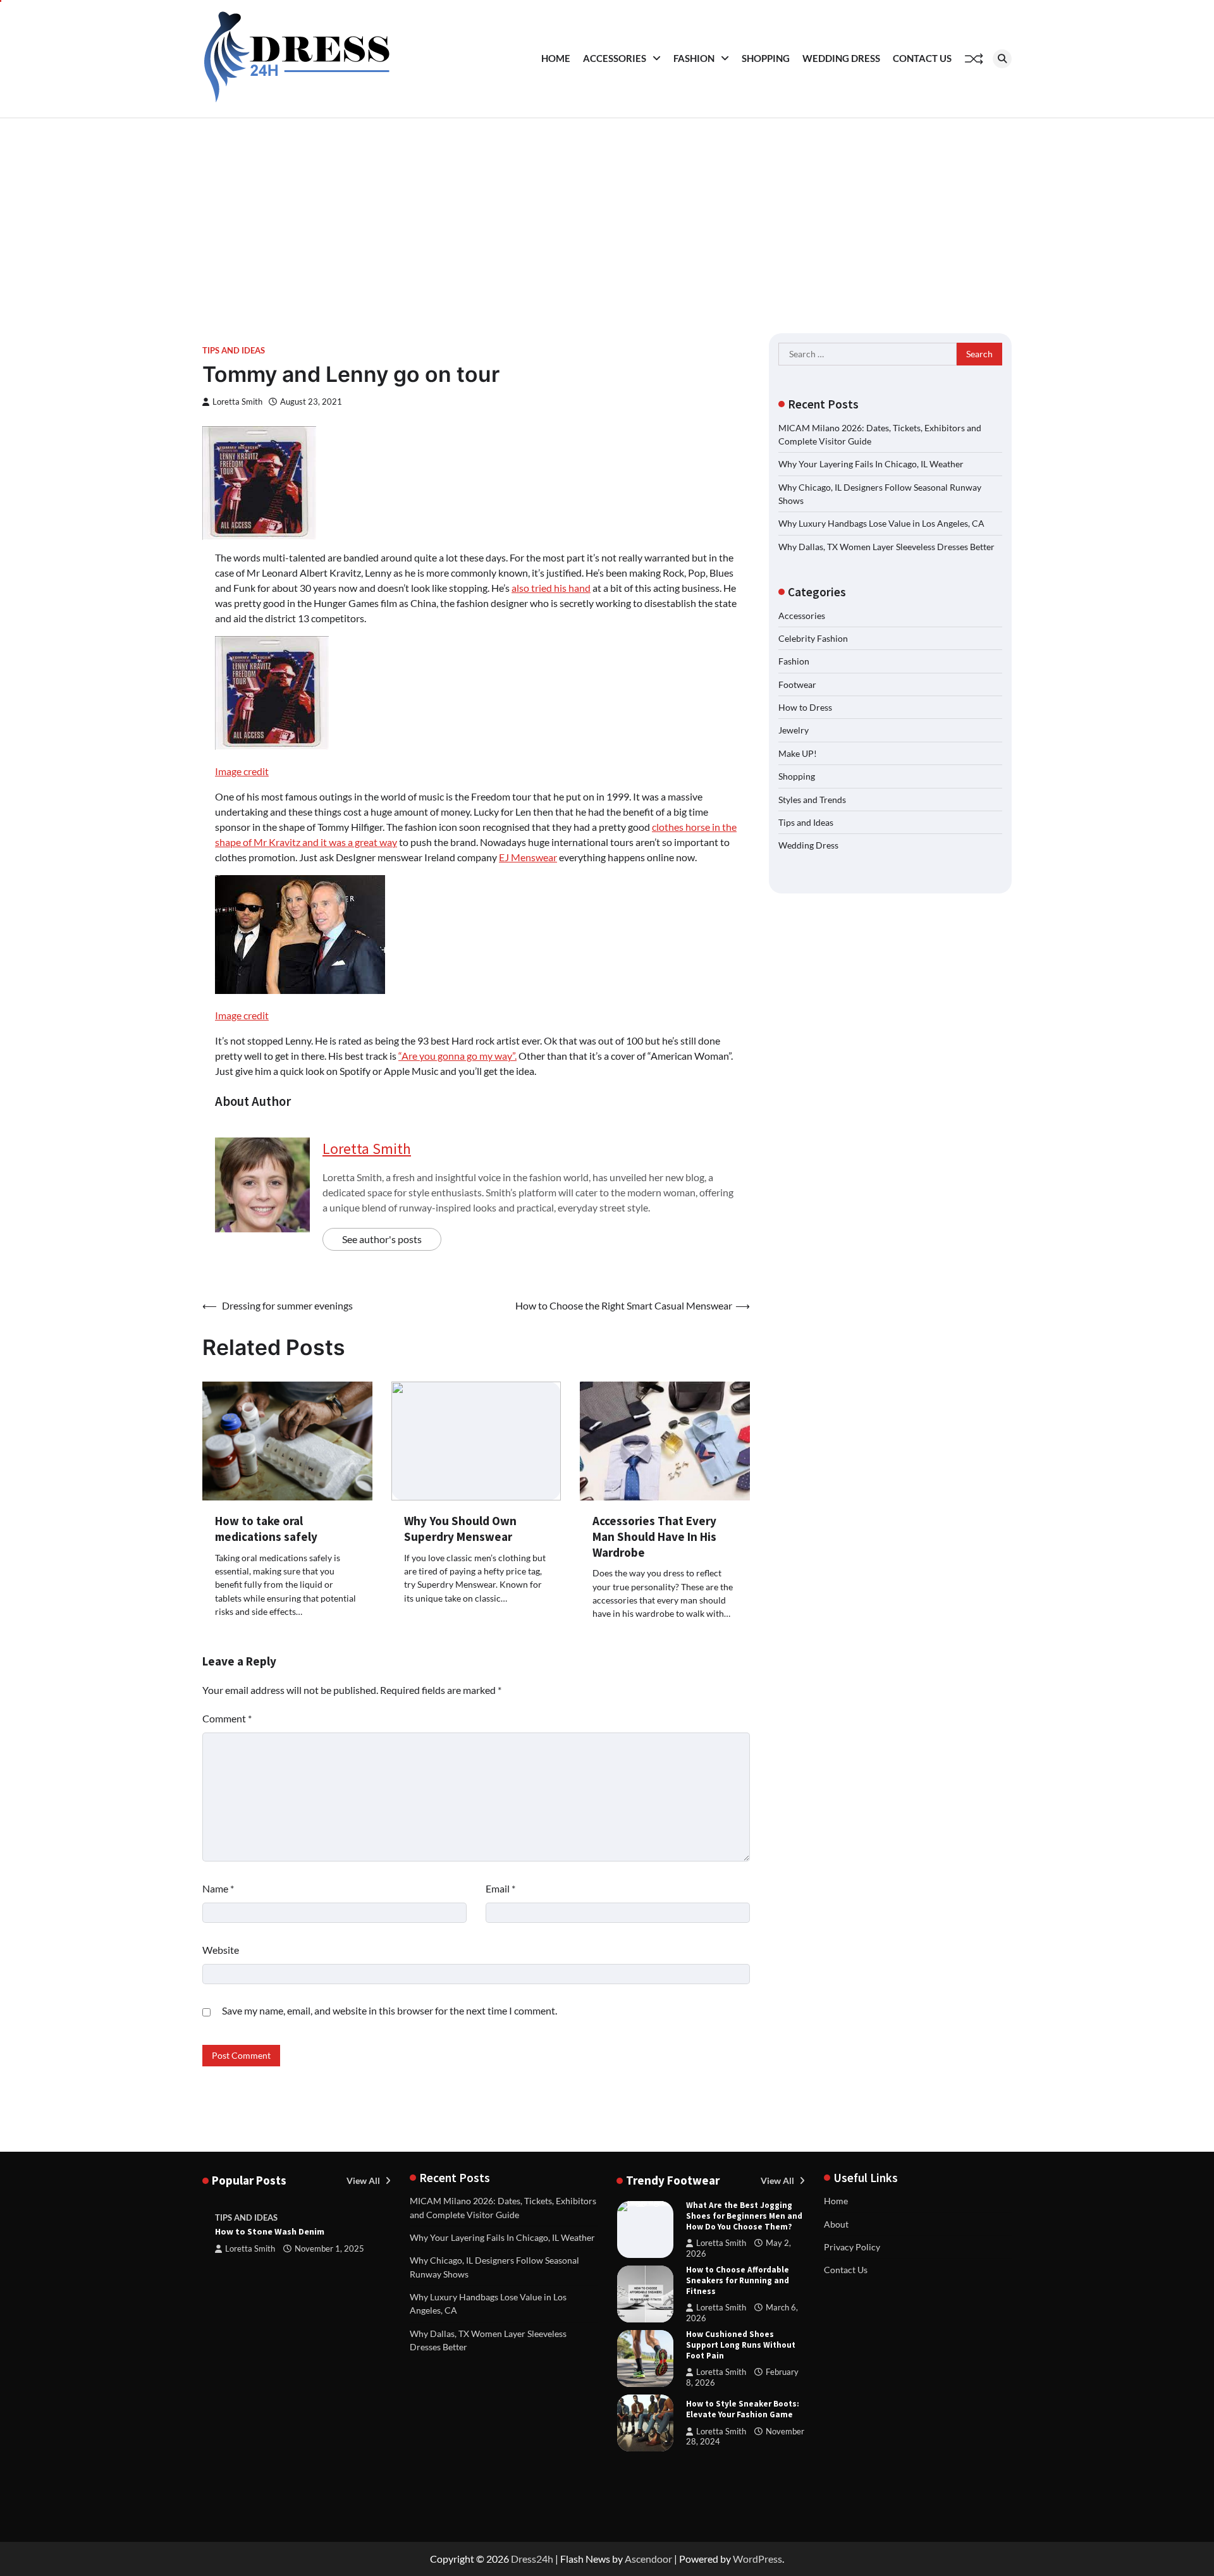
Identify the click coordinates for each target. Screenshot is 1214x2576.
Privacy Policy (852, 2247)
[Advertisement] (607, 213)
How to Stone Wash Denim (270, 2231)
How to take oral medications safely (266, 1529)
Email (500, 1888)
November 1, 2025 (329, 2249)
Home (556, 58)
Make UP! (798, 753)
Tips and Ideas (234, 351)
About (836, 2224)
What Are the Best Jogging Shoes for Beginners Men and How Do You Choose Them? (744, 2216)
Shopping (766, 58)
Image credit (242, 771)
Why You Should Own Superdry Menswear (460, 1529)
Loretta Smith (237, 402)
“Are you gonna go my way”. (457, 1056)
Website (221, 1950)
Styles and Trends (812, 799)
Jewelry (794, 730)
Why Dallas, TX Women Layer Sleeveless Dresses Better (886, 547)
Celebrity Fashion (813, 638)
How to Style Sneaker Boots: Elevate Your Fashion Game (743, 2409)
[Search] (1002, 59)
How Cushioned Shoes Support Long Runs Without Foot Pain (741, 2345)
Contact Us (922, 58)
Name (218, 1888)
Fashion (694, 58)
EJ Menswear (528, 857)
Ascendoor (648, 2559)
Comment (227, 1718)
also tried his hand (551, 588)
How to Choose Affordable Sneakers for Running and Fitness (738, 2280)
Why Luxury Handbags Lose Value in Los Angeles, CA (881, 523)
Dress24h (532, 2559)
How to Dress (805, 707)
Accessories (615, 58)
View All (364, 2180)
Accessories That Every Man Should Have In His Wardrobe (654, 1536)
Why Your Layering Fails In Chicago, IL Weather (871, 464)
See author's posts (382, 1239)
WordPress (757, 2559)
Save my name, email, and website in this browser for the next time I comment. (389, 2010)
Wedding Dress (841, 58)
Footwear (797, 684)
